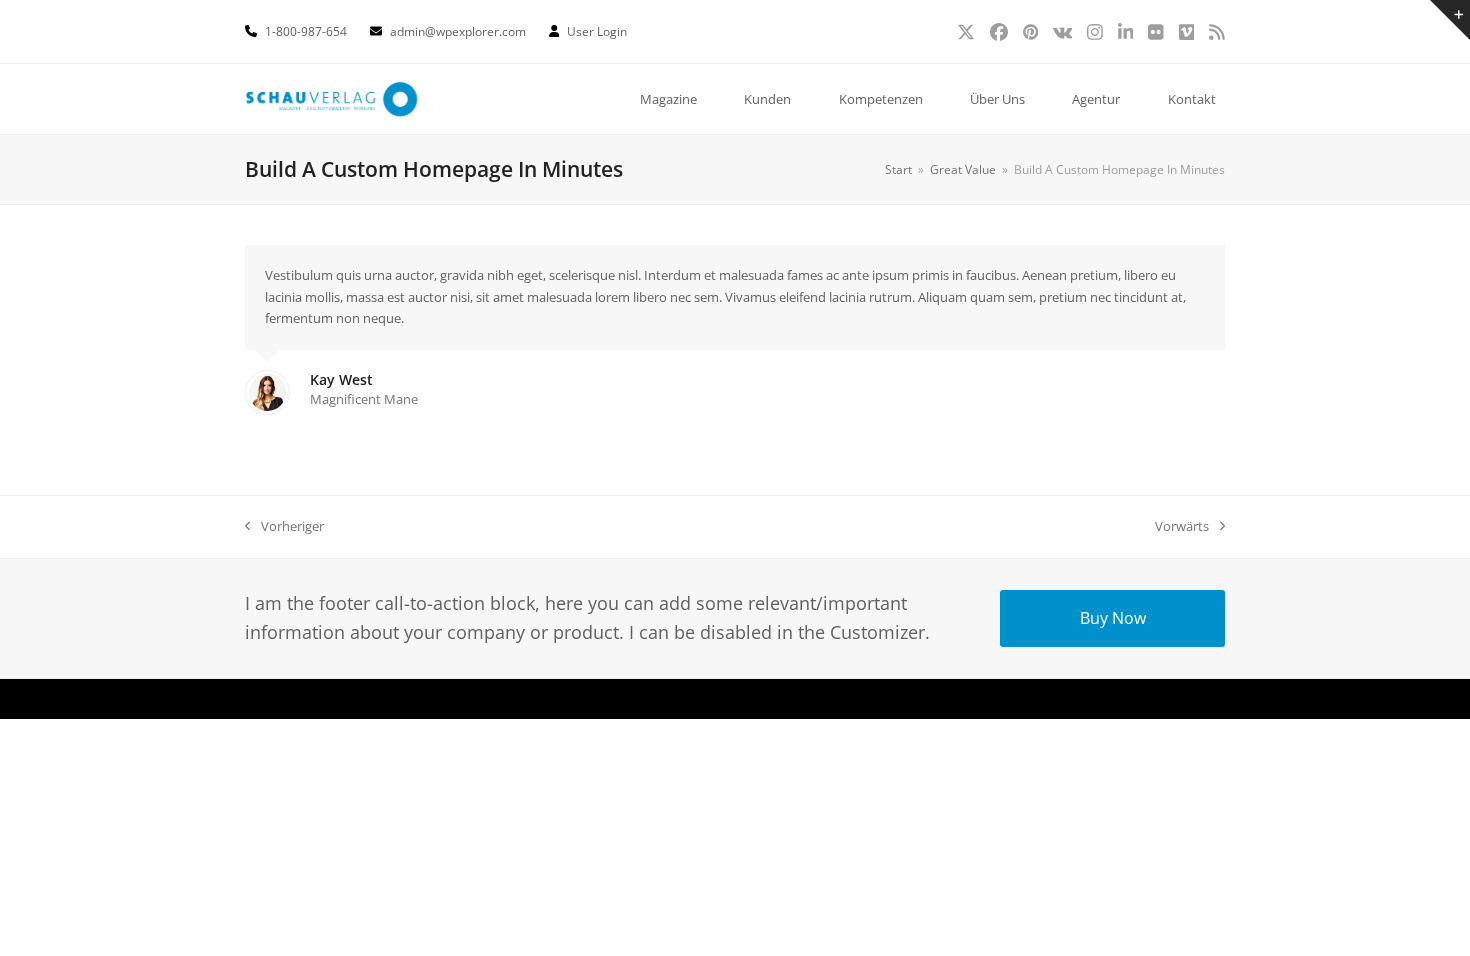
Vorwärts (1182, 527)
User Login (597, 31)
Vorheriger (284, 527)
